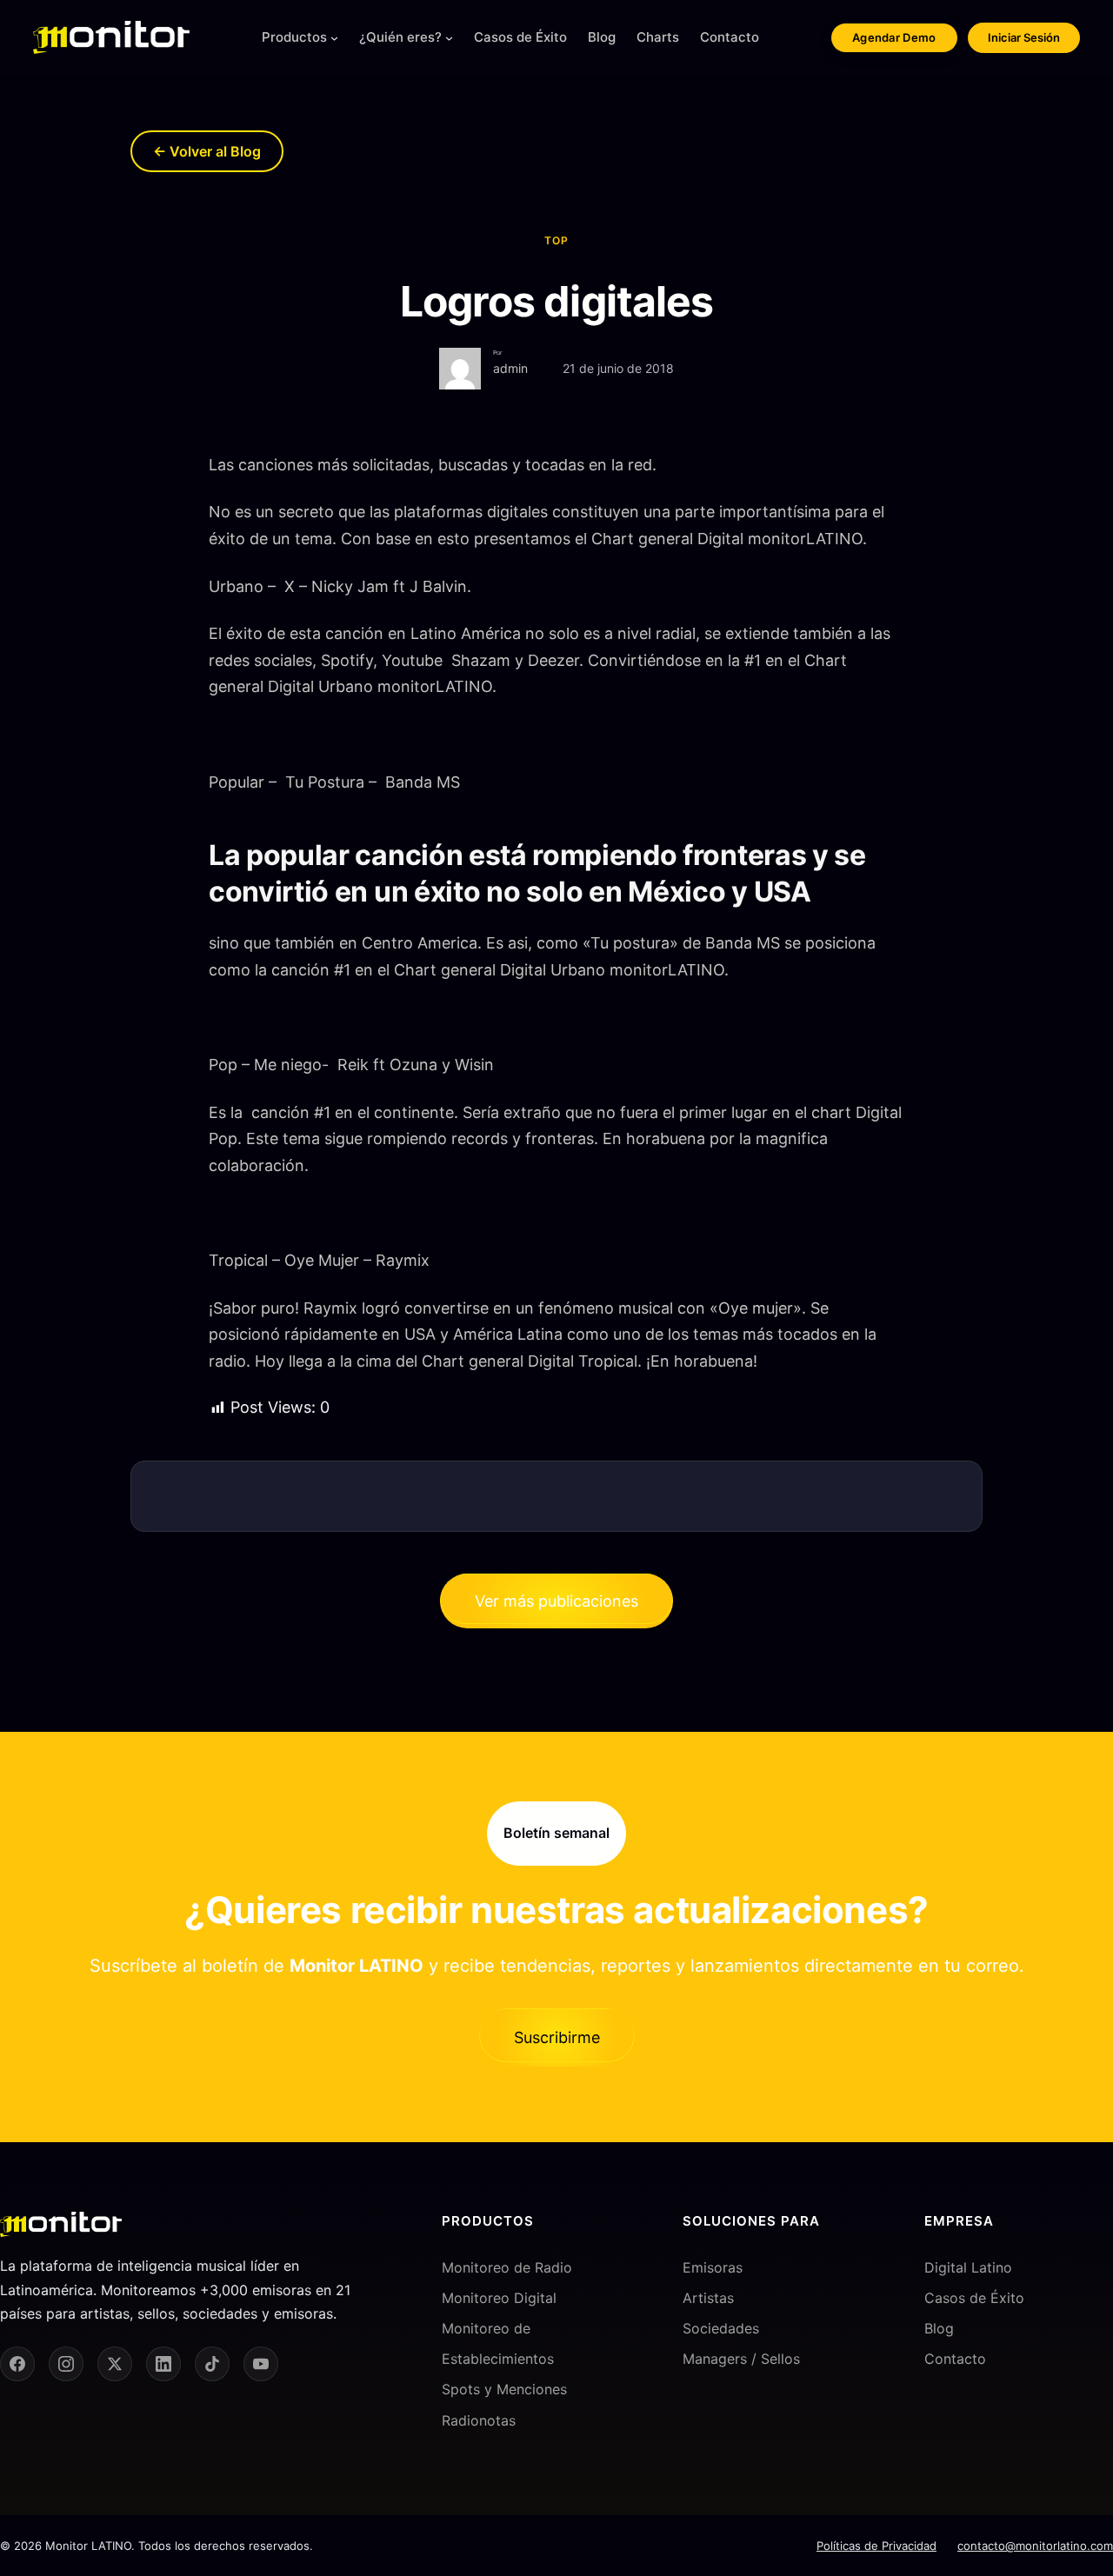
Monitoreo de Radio (507, 2267)
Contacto (955, 2359)
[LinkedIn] (163, 2364)
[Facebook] (17, 2364)
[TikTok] (212, 2364)
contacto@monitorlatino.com (1035, 2546)
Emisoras (713, 2267)
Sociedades (721, 2328)
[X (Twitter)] (115, 2364)
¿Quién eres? (400, 37)
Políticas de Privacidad (876, 2546)
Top (556, 240)
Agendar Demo (894, 37)
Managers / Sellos (741, 2359)
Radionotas (479, 2420)
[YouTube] (261, 2364)
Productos (294, 37)
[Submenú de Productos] (334, 38)
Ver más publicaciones (556, 1601)
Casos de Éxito (974, 2298)
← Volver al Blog (207, 151)
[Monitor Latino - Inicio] (111, 37)
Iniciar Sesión (1024, 37)
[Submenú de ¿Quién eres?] (449, 38)
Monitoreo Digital (499, 2298)
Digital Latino (968, 2267)
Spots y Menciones (504, 2389)
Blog (939, 2328)
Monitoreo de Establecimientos (498, 2343)
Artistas (708, 2298)
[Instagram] (66, 2364)
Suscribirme (557, 2037)
